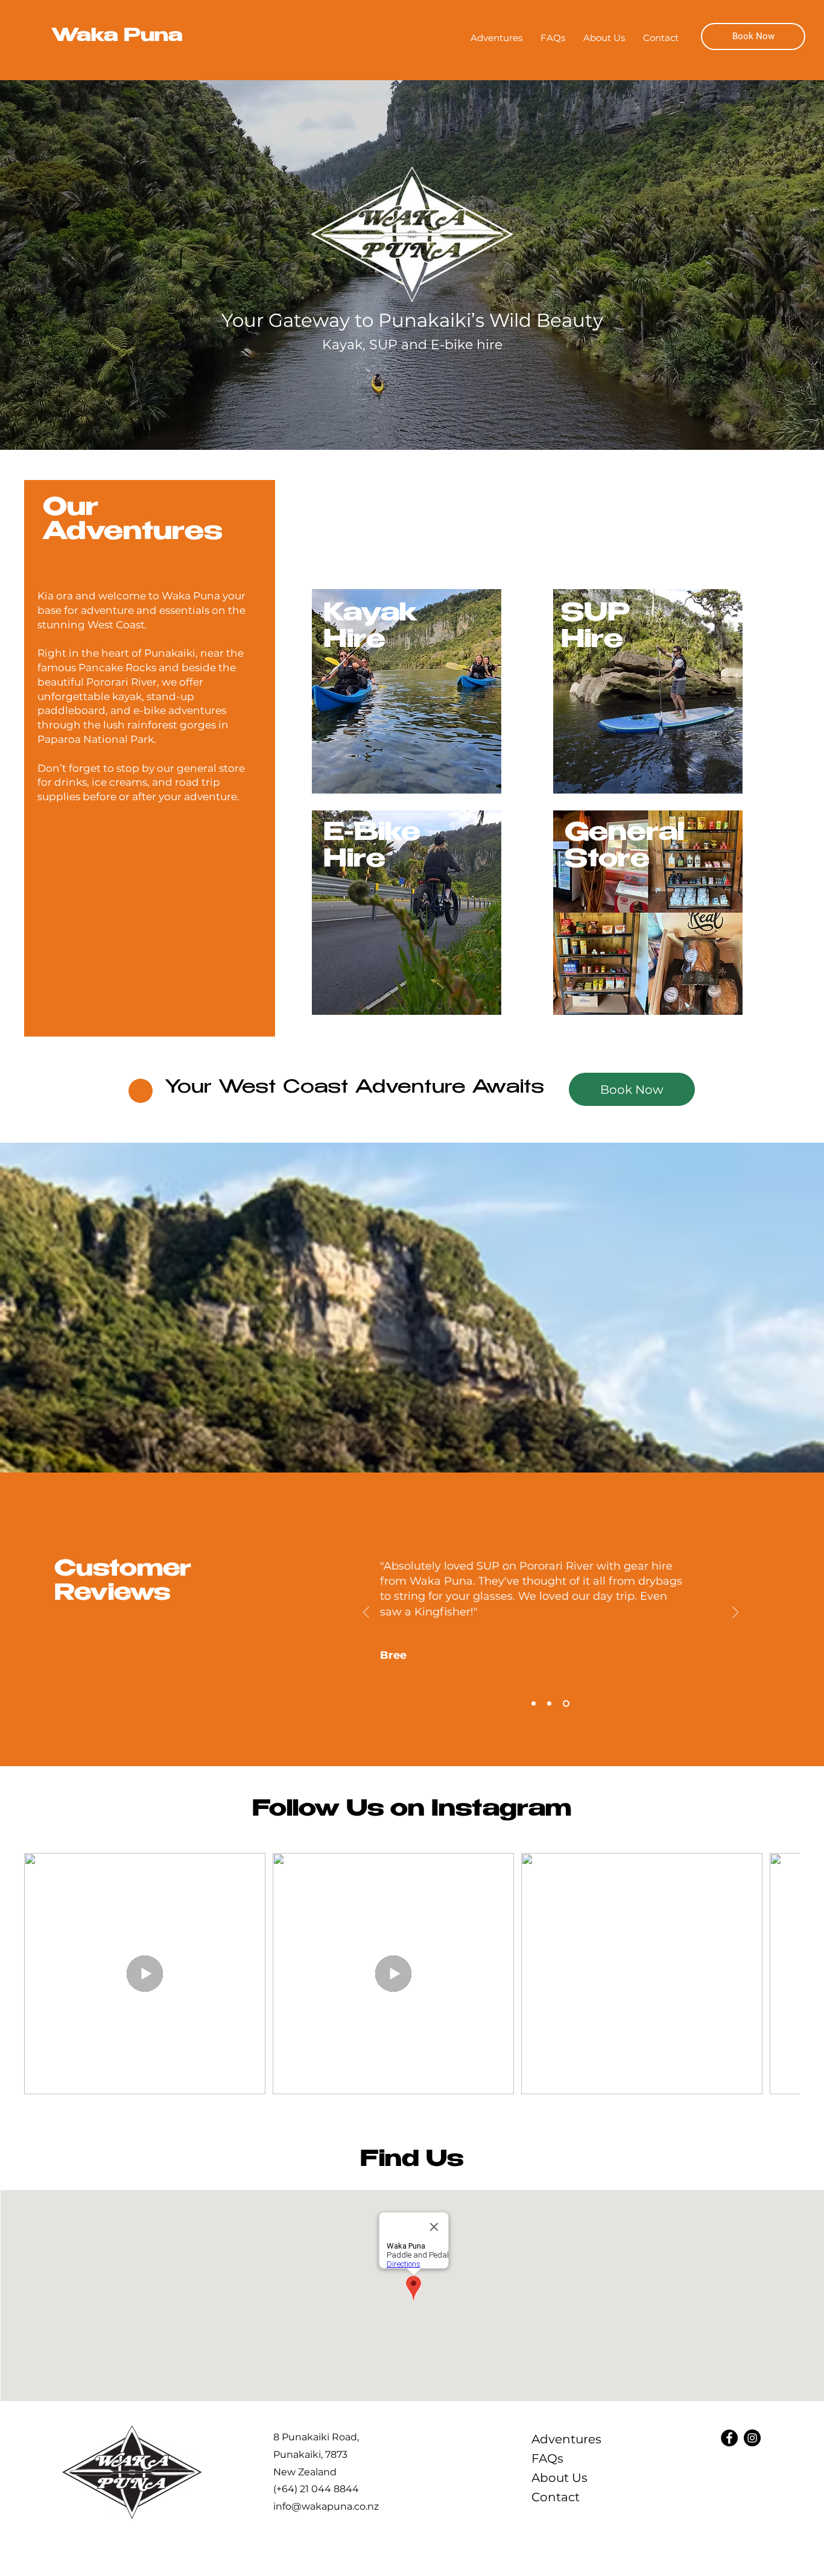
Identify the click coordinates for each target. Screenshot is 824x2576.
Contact (556, 2497)
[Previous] (366, 1613)
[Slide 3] (566, 1704)
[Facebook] (729, 2438)
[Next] (735, 1613)
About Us (559, 2478)
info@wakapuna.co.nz (326, 2506)
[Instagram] (752, 2438)
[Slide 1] (534, 1704)
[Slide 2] (549, 1704)
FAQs (547, 2458)
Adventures (566, 2439)
